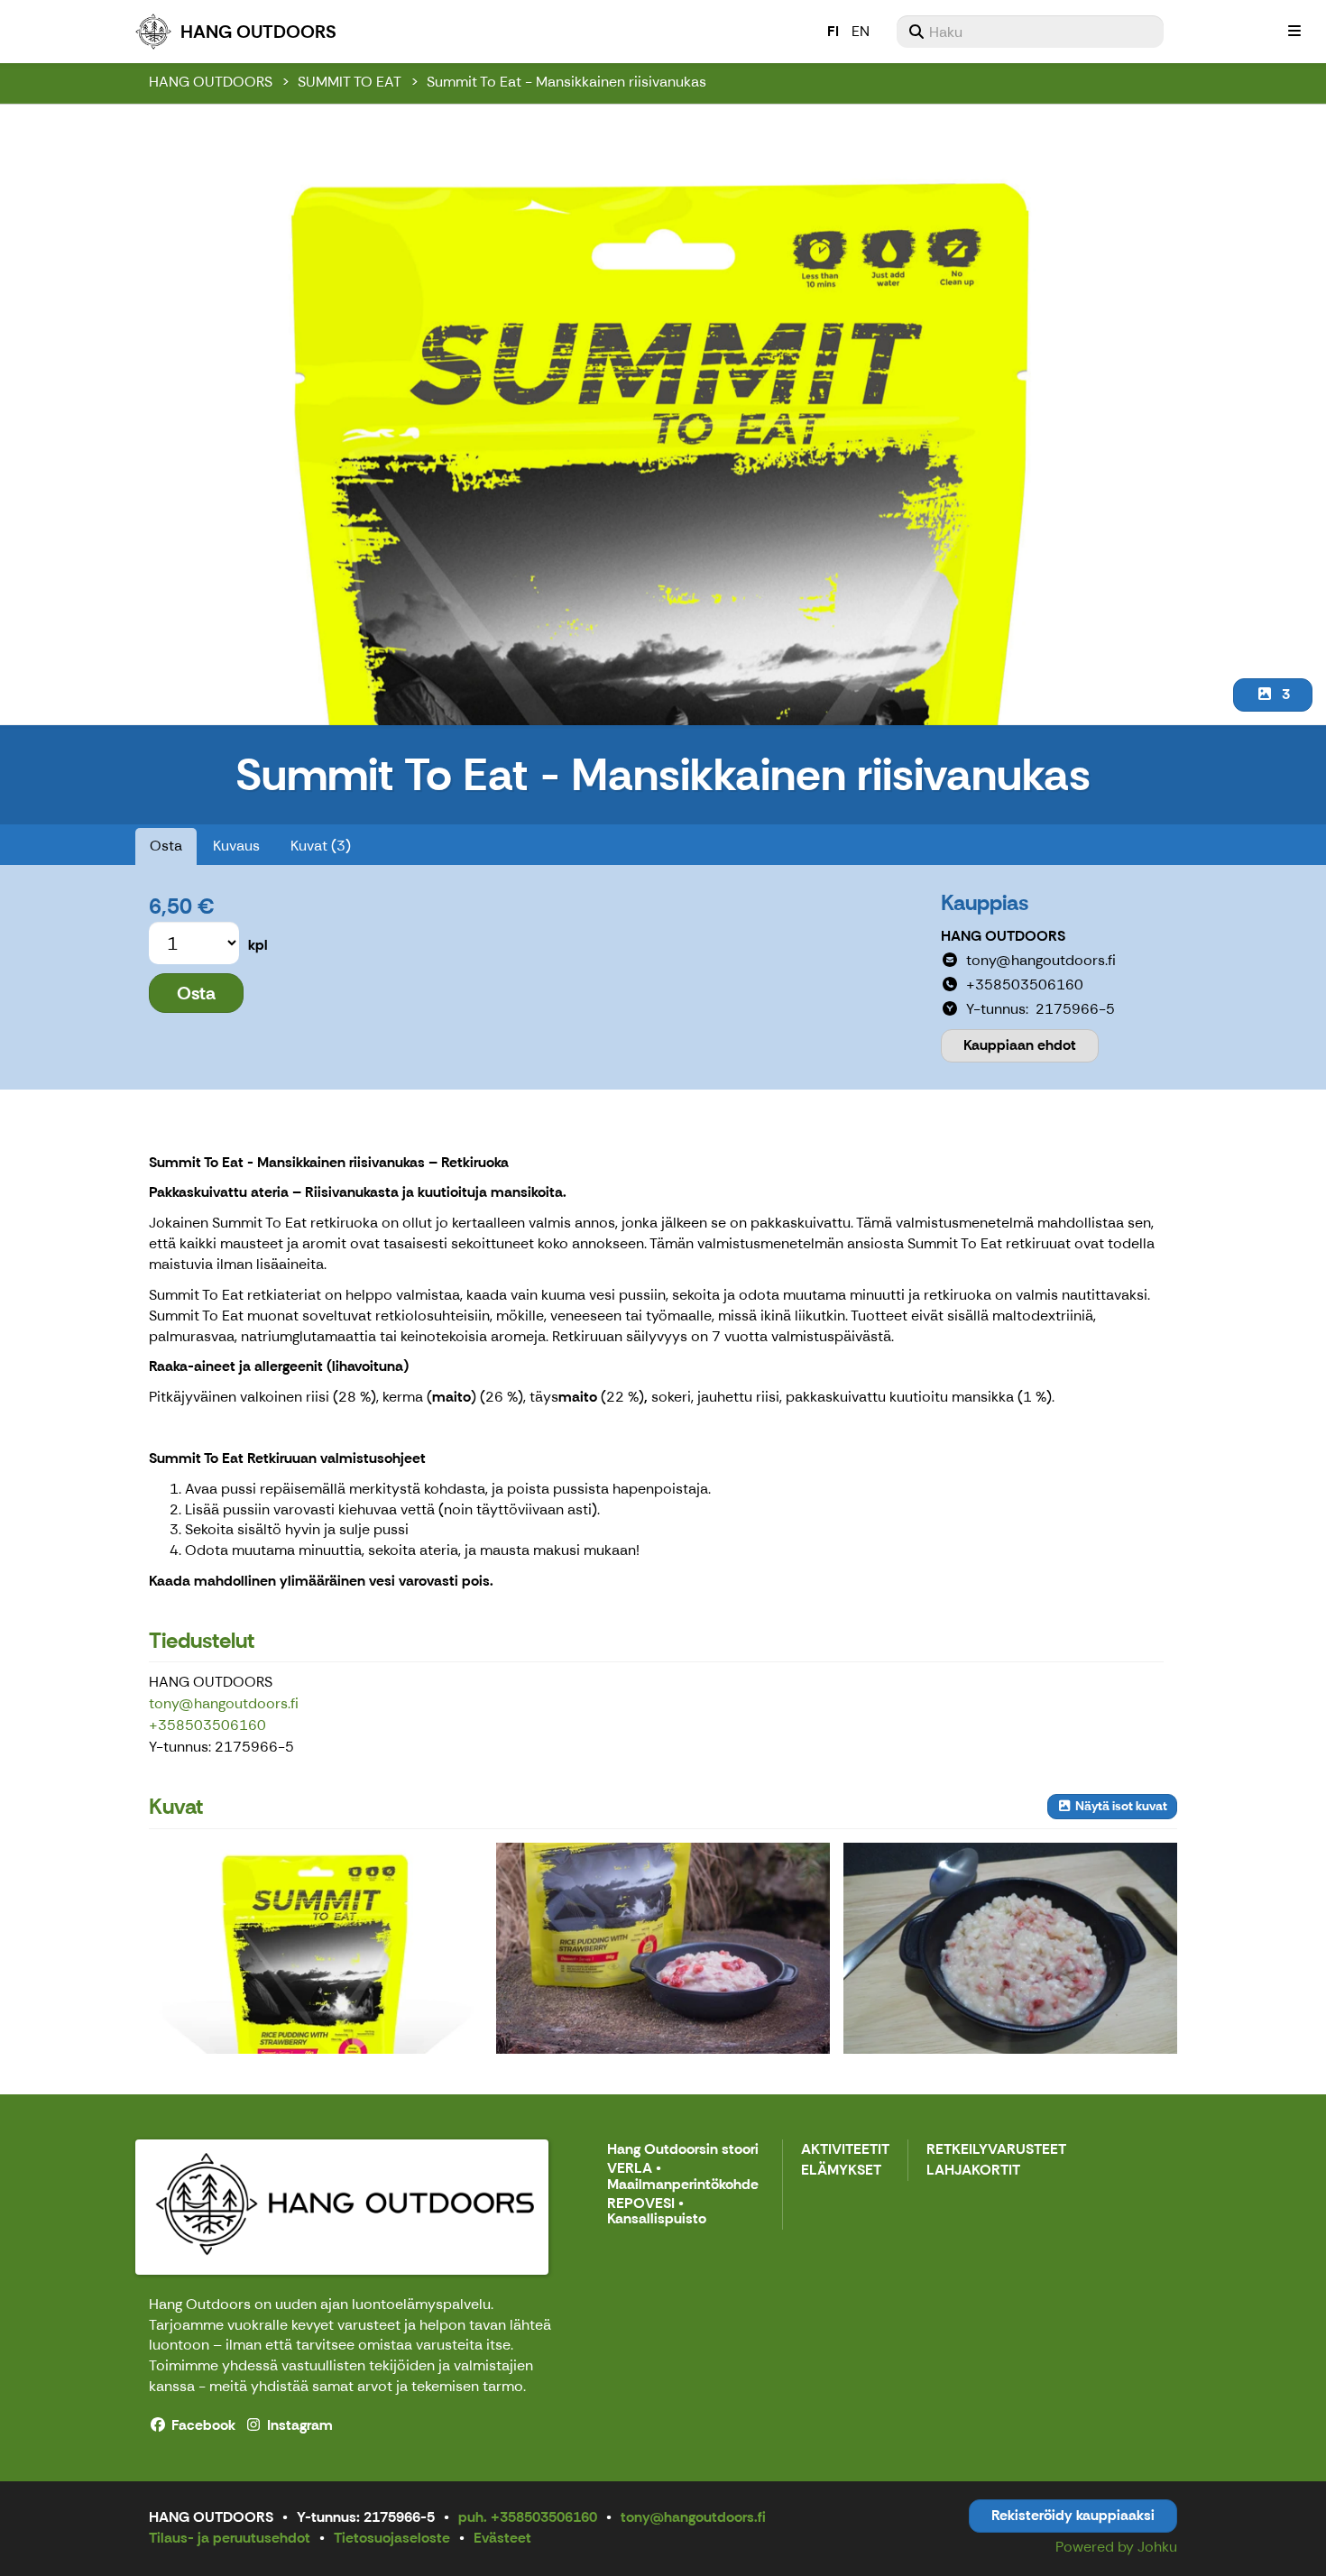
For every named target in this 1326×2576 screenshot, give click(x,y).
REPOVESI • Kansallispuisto (657, 2212)
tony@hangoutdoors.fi (224, 1703)
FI (833, 31)
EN (861, 31)
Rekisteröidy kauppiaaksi (1073, 2515)
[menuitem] (1030, 32)
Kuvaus (236, 846)
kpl (258, 945)
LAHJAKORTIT (973, 2171)
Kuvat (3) (321, 846)
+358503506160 (207, 1725)
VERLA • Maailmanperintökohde (683, 2177)
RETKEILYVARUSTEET (996, 2150)
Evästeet (502, 2538)
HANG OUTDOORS (211, 82)
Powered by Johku (1116, 2547)
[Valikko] (1294, 32)
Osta (166, 846)
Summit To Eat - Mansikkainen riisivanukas (566, 82)
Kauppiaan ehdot (1020, 1045)
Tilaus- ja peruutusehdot (230, 2538)
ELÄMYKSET (841, 2171)
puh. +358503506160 (528, 2517)
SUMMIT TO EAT (350, 82)
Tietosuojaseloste (392, 2538)
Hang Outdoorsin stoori (683, 2150)
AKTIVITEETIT (845, 2150)
